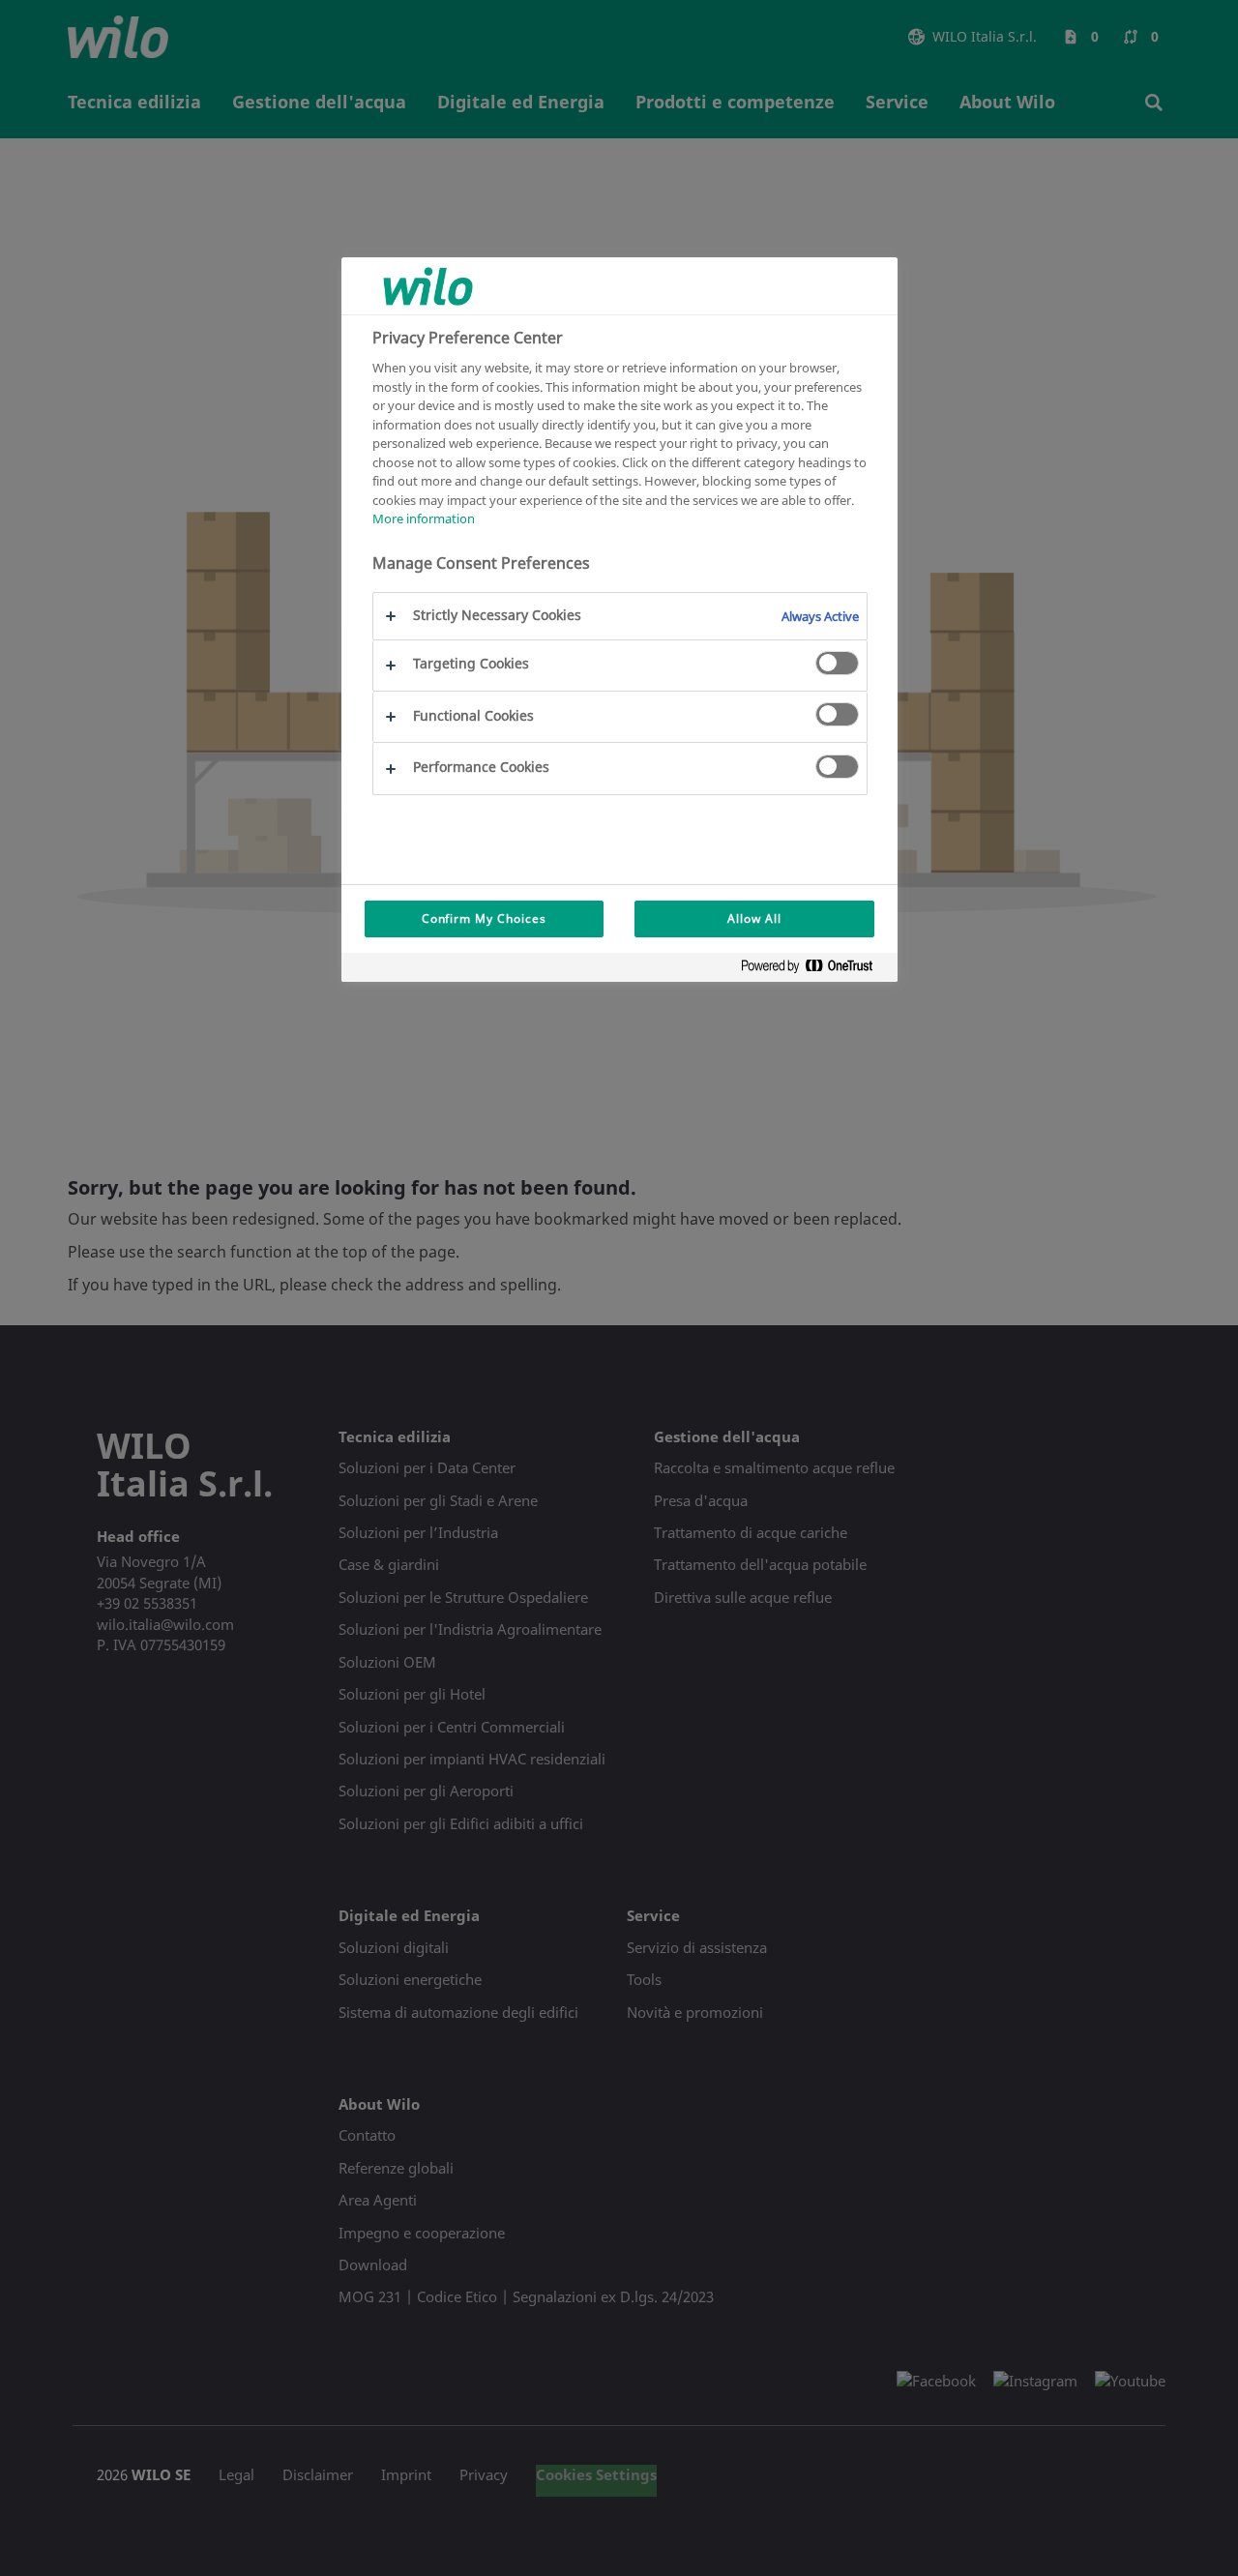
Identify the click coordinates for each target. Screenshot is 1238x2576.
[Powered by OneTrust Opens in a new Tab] (814, 970)
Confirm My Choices (484, 918)
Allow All (754, 918)
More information (424, 518)
